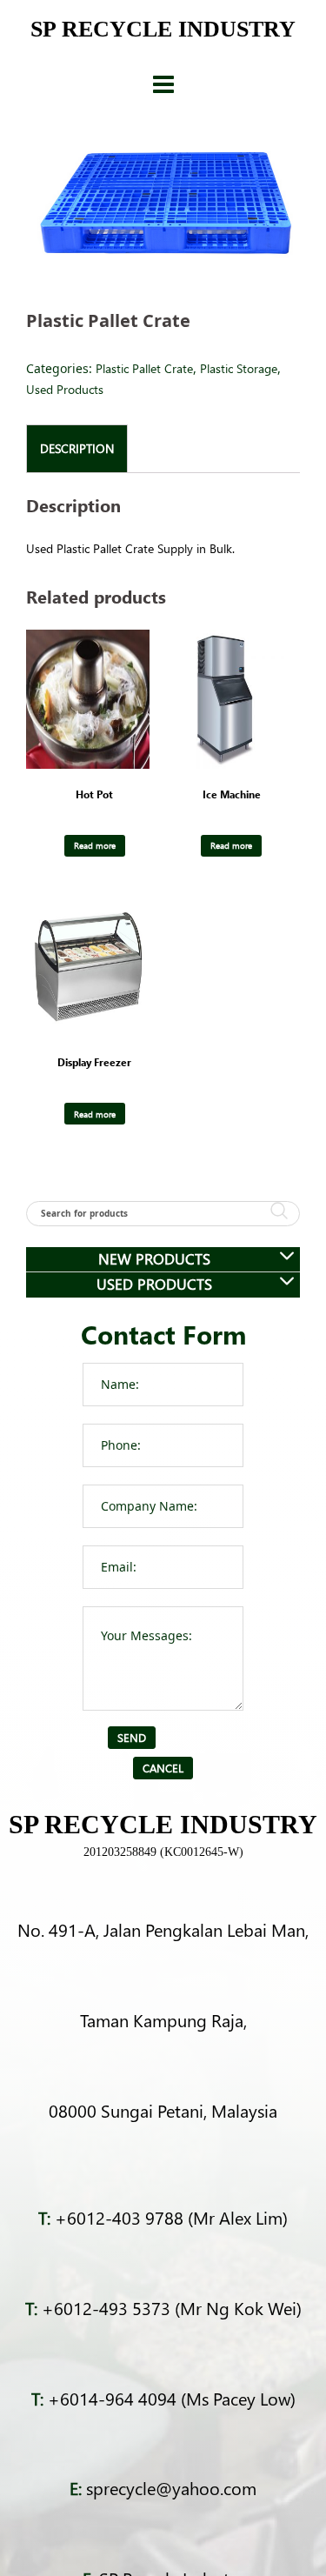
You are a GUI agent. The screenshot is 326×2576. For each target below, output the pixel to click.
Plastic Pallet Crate (144, 368)
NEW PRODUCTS (154, 1259)
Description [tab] (77, 448)
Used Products (65, 389)
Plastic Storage (239, 368)
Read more (95, 845)
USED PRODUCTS (154, 1284)
